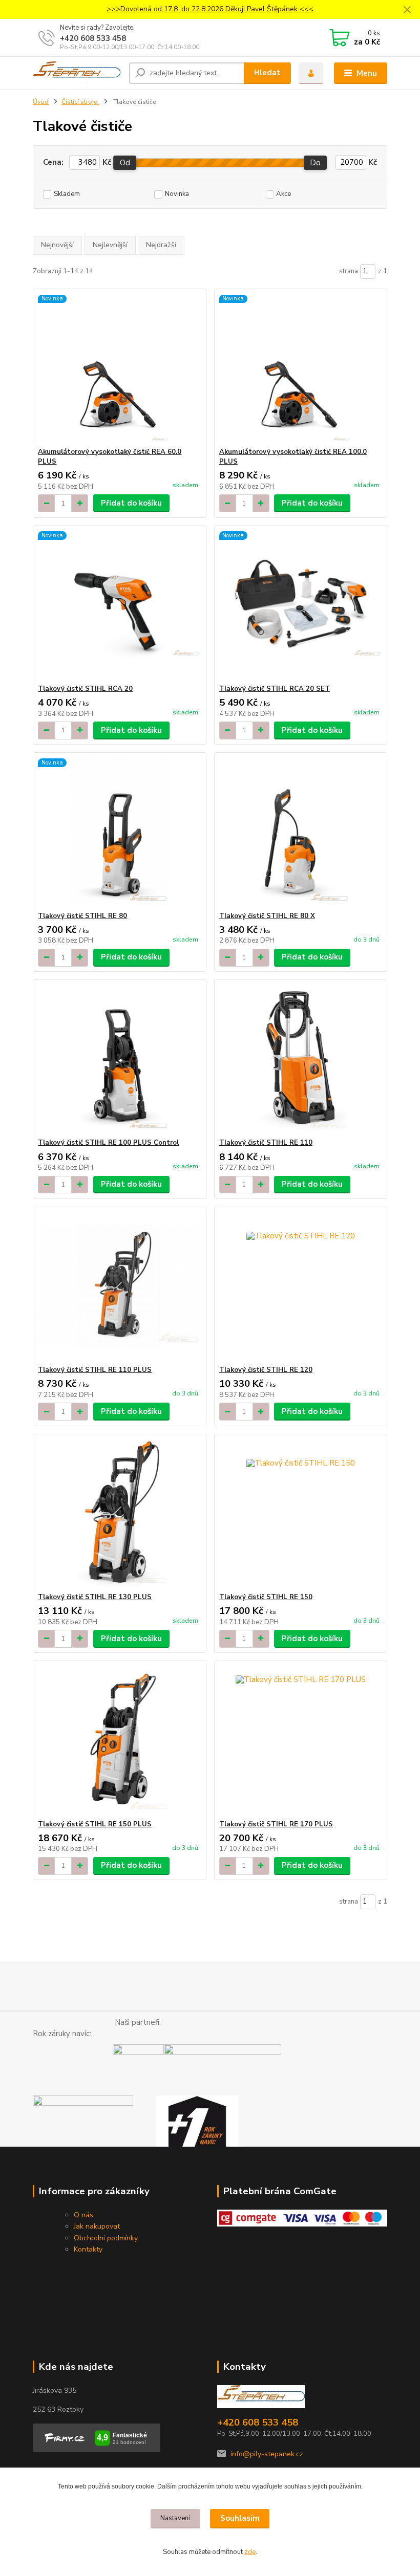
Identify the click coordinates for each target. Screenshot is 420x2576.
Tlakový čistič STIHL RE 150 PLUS (95, 1824)
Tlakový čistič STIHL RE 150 (266, 1597)
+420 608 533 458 (93, 38)
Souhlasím (240, 2518)
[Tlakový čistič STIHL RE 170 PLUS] (301, 1741)
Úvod (41, 102)
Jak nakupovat (97, 2226)
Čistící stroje (80, 102)
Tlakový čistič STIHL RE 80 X (267, 916)
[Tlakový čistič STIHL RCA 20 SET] (301, 605)
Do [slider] (316, 163)
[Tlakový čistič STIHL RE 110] (301, 1059)
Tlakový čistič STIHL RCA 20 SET (275, 689)
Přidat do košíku (131, 503)
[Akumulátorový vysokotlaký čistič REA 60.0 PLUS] (119, 368)
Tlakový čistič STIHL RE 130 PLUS (95, 1597)
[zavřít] (407, 10)
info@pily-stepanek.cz (267, 2454)
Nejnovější (57, 245)
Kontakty (88, 2249)
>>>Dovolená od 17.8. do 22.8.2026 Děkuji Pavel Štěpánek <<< (210, 9)
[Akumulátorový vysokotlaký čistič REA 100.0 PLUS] (301, 368)
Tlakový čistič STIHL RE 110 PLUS (95, 1370)
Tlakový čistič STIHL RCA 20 (85, 689)
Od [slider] (125, 163)
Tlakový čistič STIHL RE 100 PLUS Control (108, 1143)
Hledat (267, 73)
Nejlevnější (110, 245)
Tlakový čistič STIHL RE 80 (82, 916)
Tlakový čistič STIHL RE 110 (266, 1143)
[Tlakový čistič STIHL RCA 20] (119, 605)
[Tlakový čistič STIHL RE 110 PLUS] (119, 1286)
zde (250, 2552)
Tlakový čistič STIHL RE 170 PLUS (276, 1824)
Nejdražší (161, 245)
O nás (83, 2215)
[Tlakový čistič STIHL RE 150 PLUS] (119, 1741)
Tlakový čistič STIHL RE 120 (266, 1370)
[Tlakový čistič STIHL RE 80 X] (301, 832)
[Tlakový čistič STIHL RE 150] (301, 1513)
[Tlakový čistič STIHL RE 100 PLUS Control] (119, 1059)
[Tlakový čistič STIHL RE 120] (301, 1286)
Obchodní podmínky (106, 2238)
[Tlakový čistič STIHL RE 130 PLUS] (119, 1513)
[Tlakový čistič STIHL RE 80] (119, 832)
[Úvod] (77, 73)
